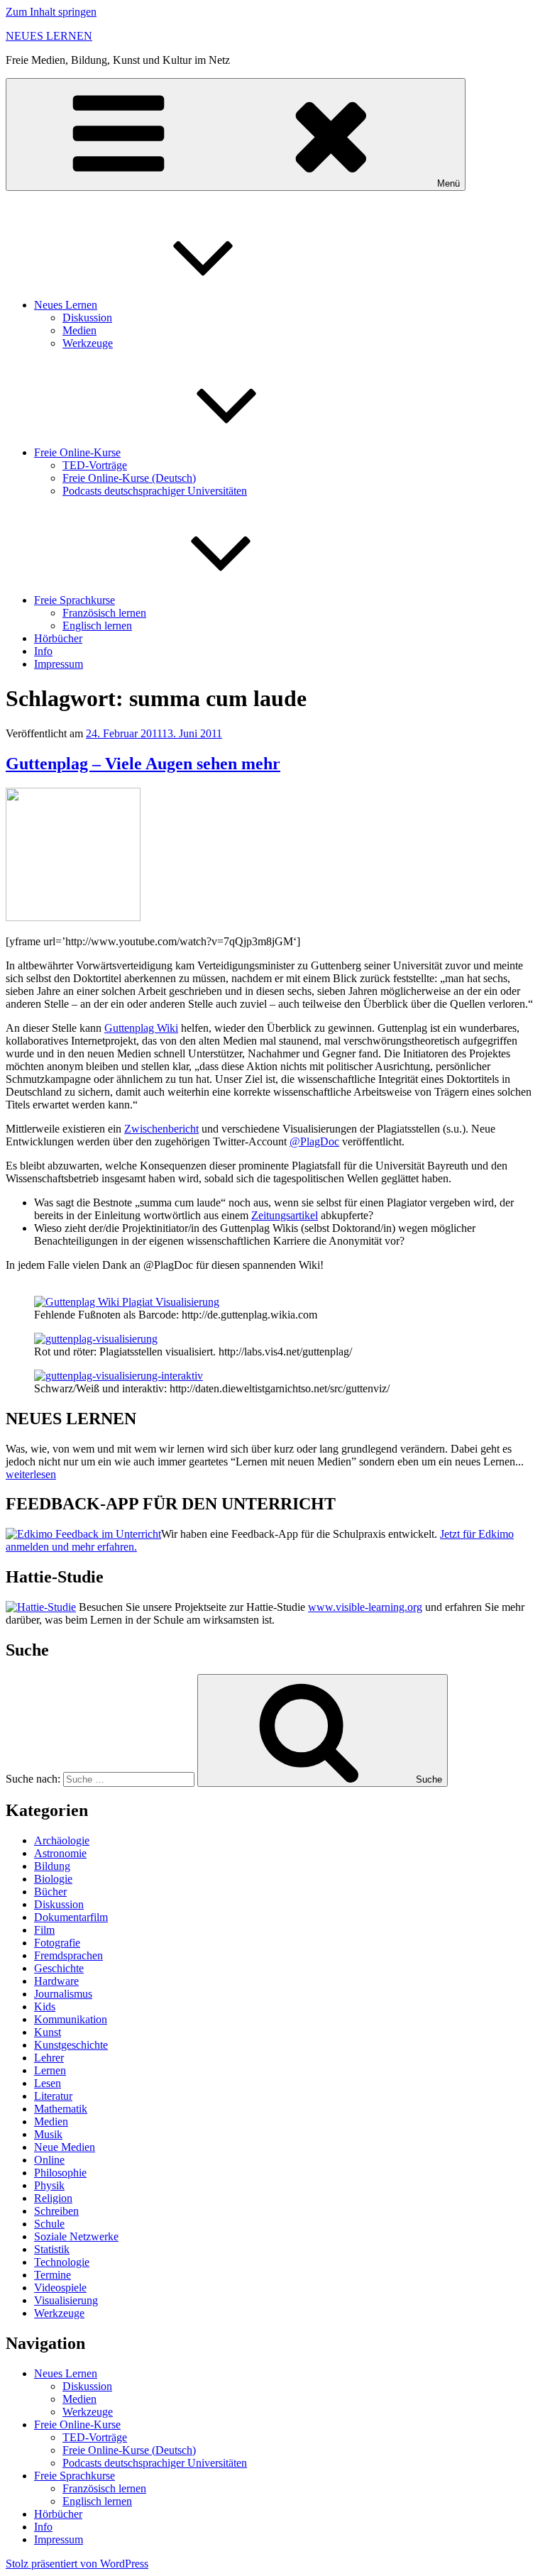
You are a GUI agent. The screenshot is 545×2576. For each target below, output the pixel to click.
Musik (48, 2134)
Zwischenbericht (161, 1129)
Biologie (53, 1879)
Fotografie (57, 1943)
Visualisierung (66, 2300)
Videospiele (60, 2288)
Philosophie (60, 2173)
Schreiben (56, 2211)
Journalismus (63, 1994)
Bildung (52, 1866)
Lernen (50, 2070)
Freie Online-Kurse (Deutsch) (129, 478)
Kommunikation (71, 2019)
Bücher (50, 1892)
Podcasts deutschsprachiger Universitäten (155, 491)
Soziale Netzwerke (76, 2236)
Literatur (53, 2096)
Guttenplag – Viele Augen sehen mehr (143, 764)
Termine (53, 2275)
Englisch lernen (97, 626)
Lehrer (49, 2058)
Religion (53, 2198)
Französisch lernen (104, 613)
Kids (45, 2007)
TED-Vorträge (95, 465)
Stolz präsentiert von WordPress (77, 2564)
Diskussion (87, 318)
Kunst (48, 2032)
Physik (49, 2185)
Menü (448, 183)
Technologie (62, 2262)
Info (43, 651)
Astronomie (60, 1853)
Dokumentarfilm (71, 1917)
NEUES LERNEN (49, 36)
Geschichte (59, 1968)
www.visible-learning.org (365, 1607)
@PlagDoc (314, 1141)
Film (44, 1930)
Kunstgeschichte (71, 2045)
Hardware (56, 1981)
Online (49, 2160)
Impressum (59, 664)
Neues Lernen (66, 305)
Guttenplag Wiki (141, 1028)
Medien (79, 330)
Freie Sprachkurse (75, 600)
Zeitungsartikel (285, 1215)
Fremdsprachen (68, 1955)
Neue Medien (65, 2147)
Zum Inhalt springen (51, 12)
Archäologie (62, 1840)
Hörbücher (58, 638)
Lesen (48, 2083)
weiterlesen (31, 1474)
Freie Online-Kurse (77, 452)
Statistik (52, 2249)
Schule (49, 2224)
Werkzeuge (88, 343)
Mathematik (61, 2109)
